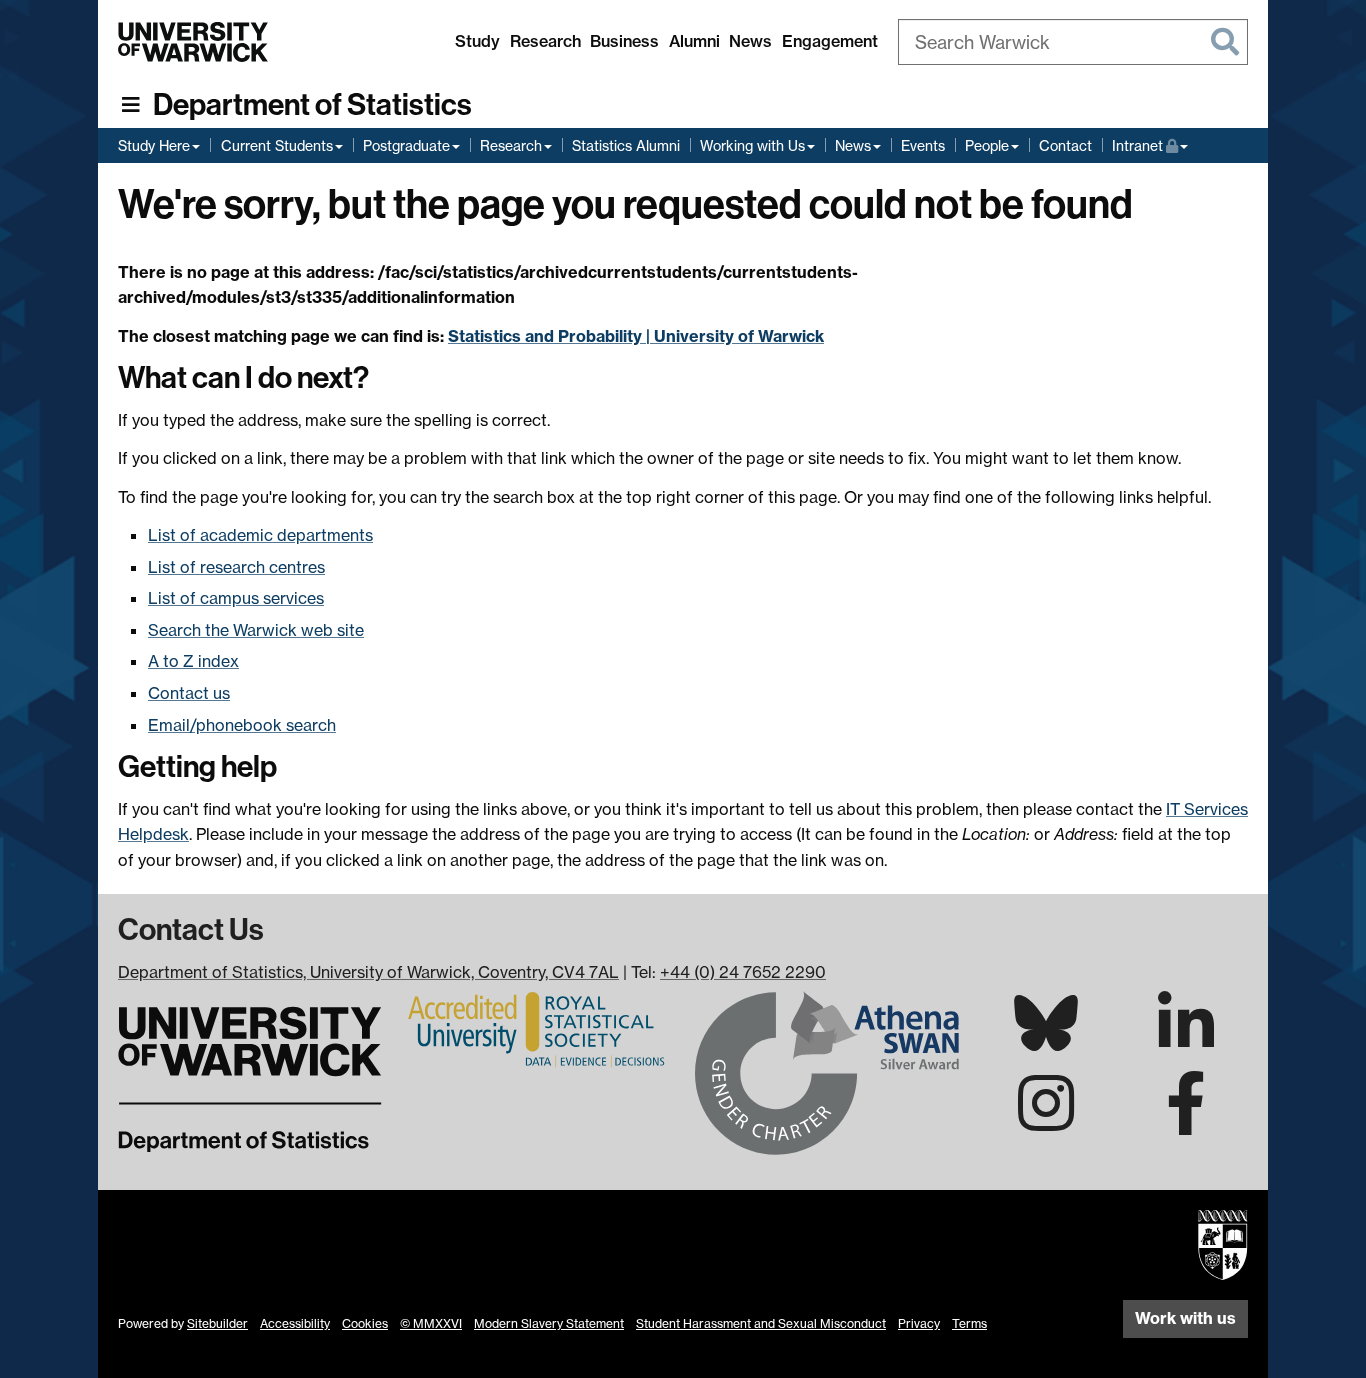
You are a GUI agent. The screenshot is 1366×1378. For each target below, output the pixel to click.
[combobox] (1073, 42)
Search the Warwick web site (256, 630)
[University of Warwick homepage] (193, 42)
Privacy (919, 1323)
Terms (969, 1323)
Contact (1065, 145)
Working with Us (752, 145)
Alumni (694, 41)
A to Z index (193, 661)
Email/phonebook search (242, 725)
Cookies (365, 1323)
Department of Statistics (312, 105)
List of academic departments (260, 535)
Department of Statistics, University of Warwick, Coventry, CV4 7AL (368, 972)
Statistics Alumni (626, 145)
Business (624, 41)
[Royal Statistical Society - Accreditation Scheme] (539, 1028)
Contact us (189, 693)
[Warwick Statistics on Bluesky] (1046, 1039)
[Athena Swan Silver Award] (827, 1071)
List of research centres (236, 567)
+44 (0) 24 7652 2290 (743, 972)
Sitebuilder (217, 1323)
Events (923, 145)
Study (477, 41)
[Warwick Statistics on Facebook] (1186, 1121)
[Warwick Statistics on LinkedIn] (1186, 1041)
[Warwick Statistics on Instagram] (1046, 1121)
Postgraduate (406, 145)
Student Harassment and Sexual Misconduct (761, 1323)
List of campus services (236, 598)
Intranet (1150, 145)
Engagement (830, 41)
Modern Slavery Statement (549, 1323)
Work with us (1185, 1318)
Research (545, 41)
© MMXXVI (431, 1323)
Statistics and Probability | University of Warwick (636, 336)
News (750, 41)
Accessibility (295, 1323)
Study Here (154, 145)
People (987, 145)
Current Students (277, 145)
